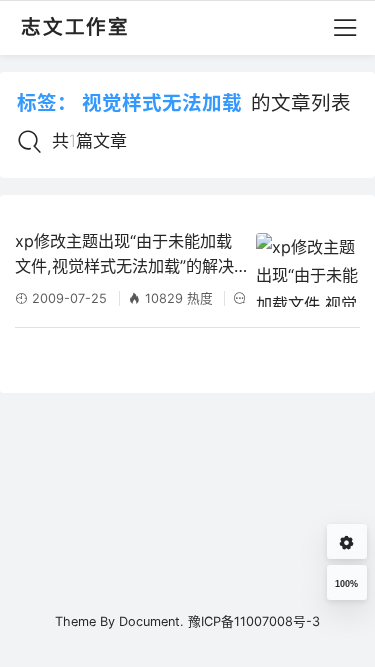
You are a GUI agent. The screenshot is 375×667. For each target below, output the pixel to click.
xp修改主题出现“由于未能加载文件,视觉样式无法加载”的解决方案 (124, 255)
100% (346, 584)
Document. (151, 621)
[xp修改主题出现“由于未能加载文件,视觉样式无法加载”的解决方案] (307, 270)
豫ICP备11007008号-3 (254, 621)
